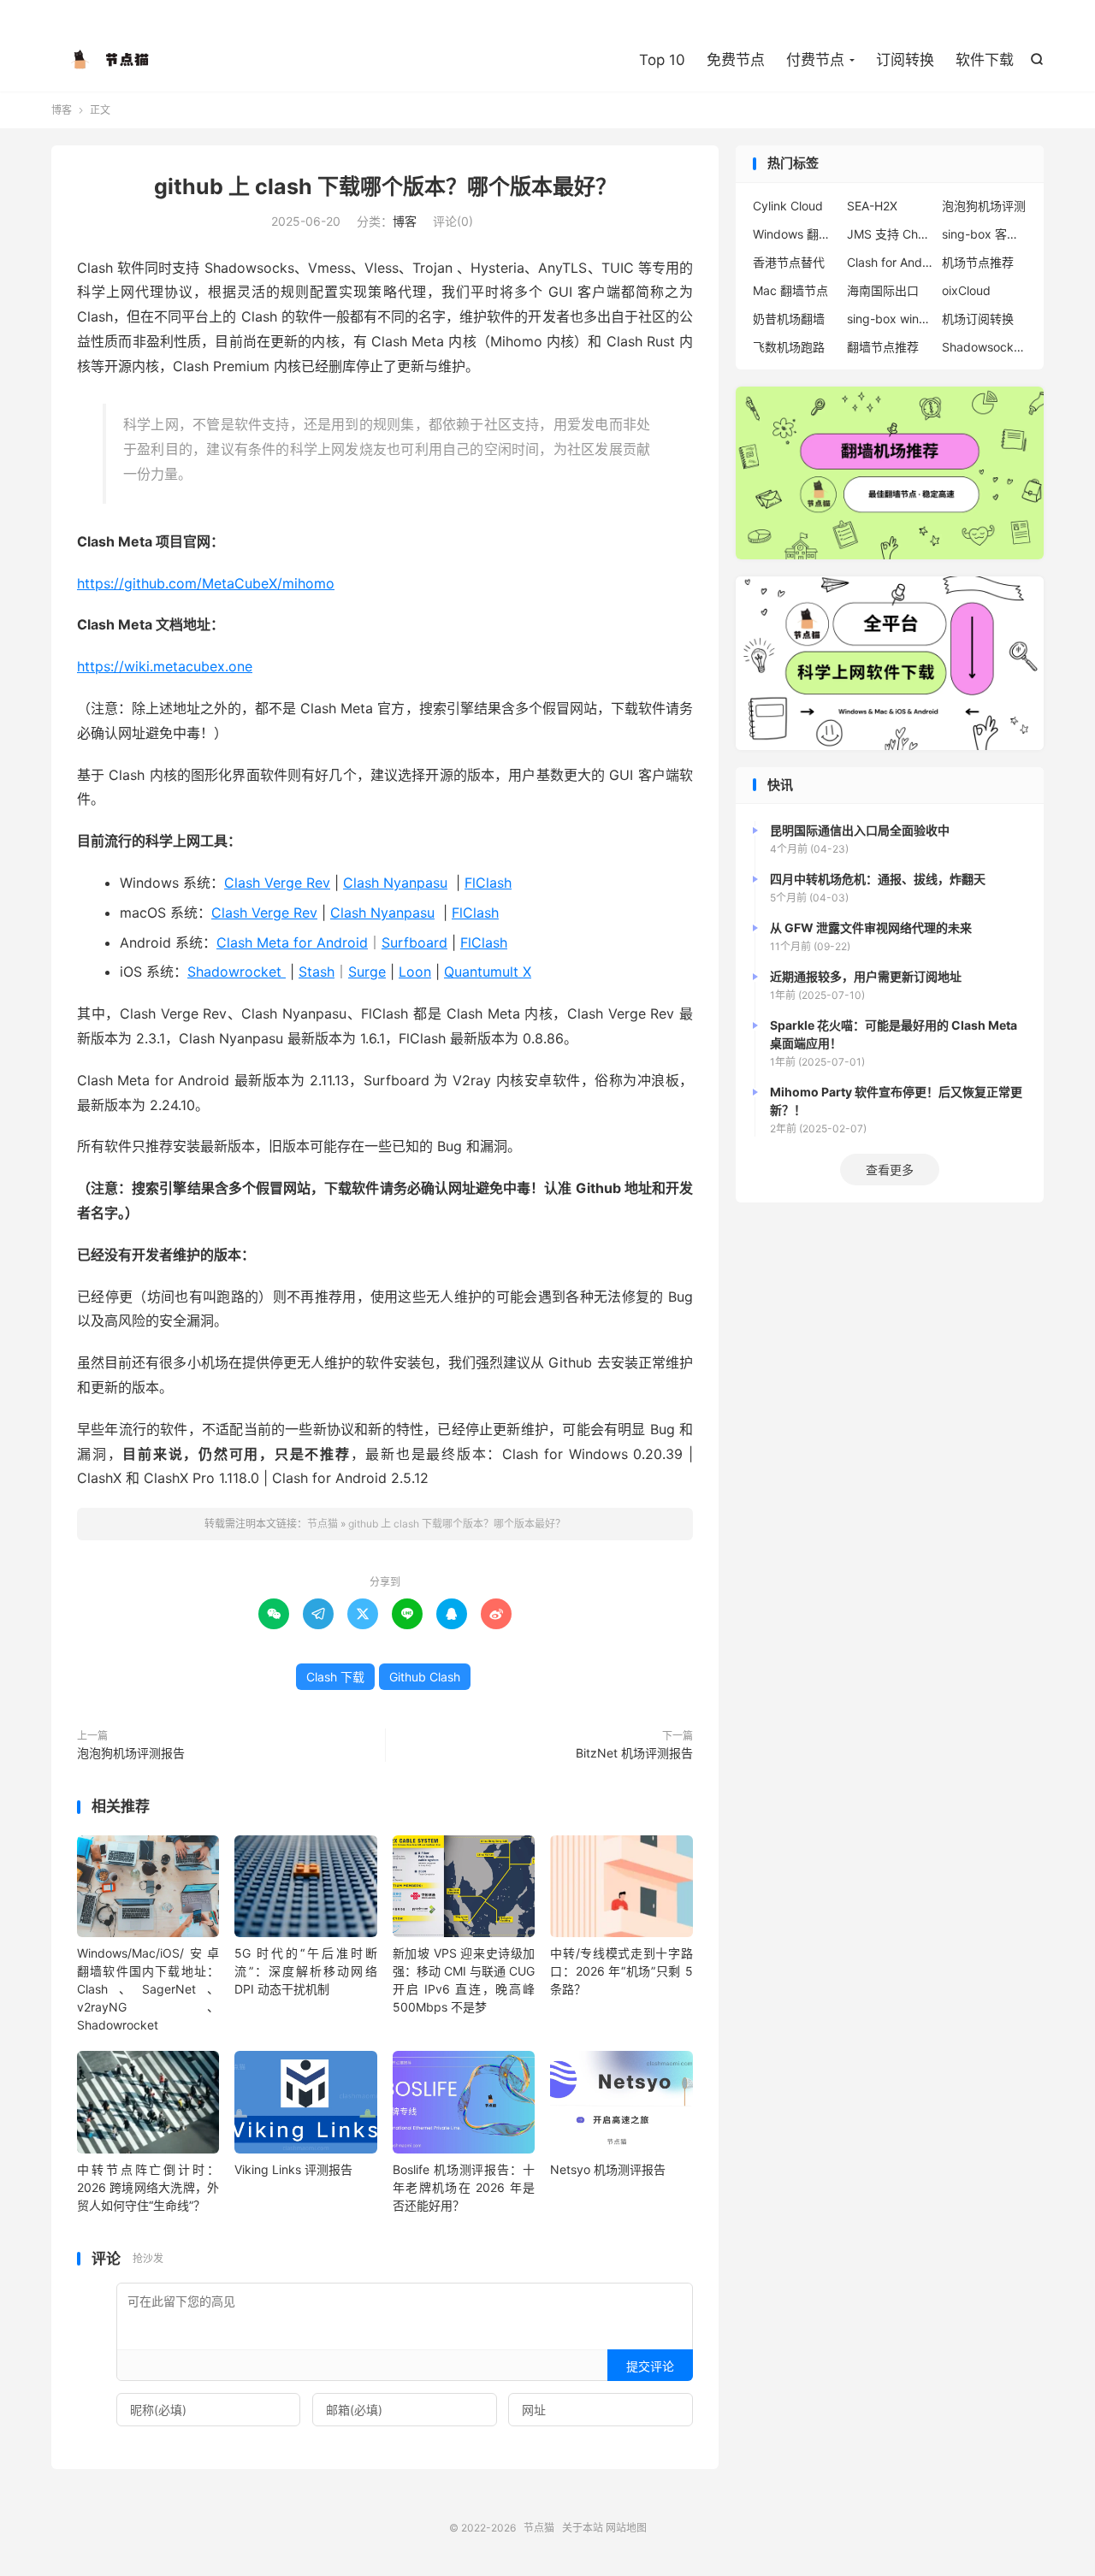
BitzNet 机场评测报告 (634, 1753)
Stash (317, 972)
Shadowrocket (237, 972)
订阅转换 (905, 60)
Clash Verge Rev (277, 883)
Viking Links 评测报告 (293, 2169)
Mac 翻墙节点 (790, 290)
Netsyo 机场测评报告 (608, 2169)
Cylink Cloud (788, 206)
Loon (415, 972)
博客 (62, 110)
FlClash (488, 883)
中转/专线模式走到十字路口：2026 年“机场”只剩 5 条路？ (621, 1971)
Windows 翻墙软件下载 (796, 234)
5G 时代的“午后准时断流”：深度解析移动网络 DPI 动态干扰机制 (305, 1971)
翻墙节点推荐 (883, 347)
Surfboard (414, 942)
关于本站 (583, 2528)
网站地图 (626, 2528)
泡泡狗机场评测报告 (131, 1753)
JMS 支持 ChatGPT (890, 234)
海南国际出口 (883, 290)
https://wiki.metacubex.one (165, 666)
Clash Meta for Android (292, 942)
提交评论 (650, 2366)
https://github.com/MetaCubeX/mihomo (206, 583)
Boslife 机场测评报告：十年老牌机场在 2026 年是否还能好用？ (464, 2187)
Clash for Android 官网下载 (890, 262)
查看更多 (890, 1170)
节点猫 (111, 61)
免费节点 (736, 60)
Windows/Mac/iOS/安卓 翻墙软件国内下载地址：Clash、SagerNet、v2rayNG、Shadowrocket (148, 1989)
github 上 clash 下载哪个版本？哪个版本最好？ (385, 186)
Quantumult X (488, 972)
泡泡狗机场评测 (984, 206)
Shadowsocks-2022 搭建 (985, 347)
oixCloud (966, 290)
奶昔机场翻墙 (789, 319)
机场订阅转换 (978, 319)
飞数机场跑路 (789, 347)
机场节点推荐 (978, 262)
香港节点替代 (789, 262)
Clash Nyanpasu (395, 883)
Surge (367, 972)
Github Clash (425, 1677)
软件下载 (985, 60)
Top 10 (662, 60)
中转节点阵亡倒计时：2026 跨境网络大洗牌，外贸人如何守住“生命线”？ (148, 2187)
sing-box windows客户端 (890, 319)
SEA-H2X (872, 206)
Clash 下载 (335, 1677)
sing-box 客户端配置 (985, 234)
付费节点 (815, 60)
